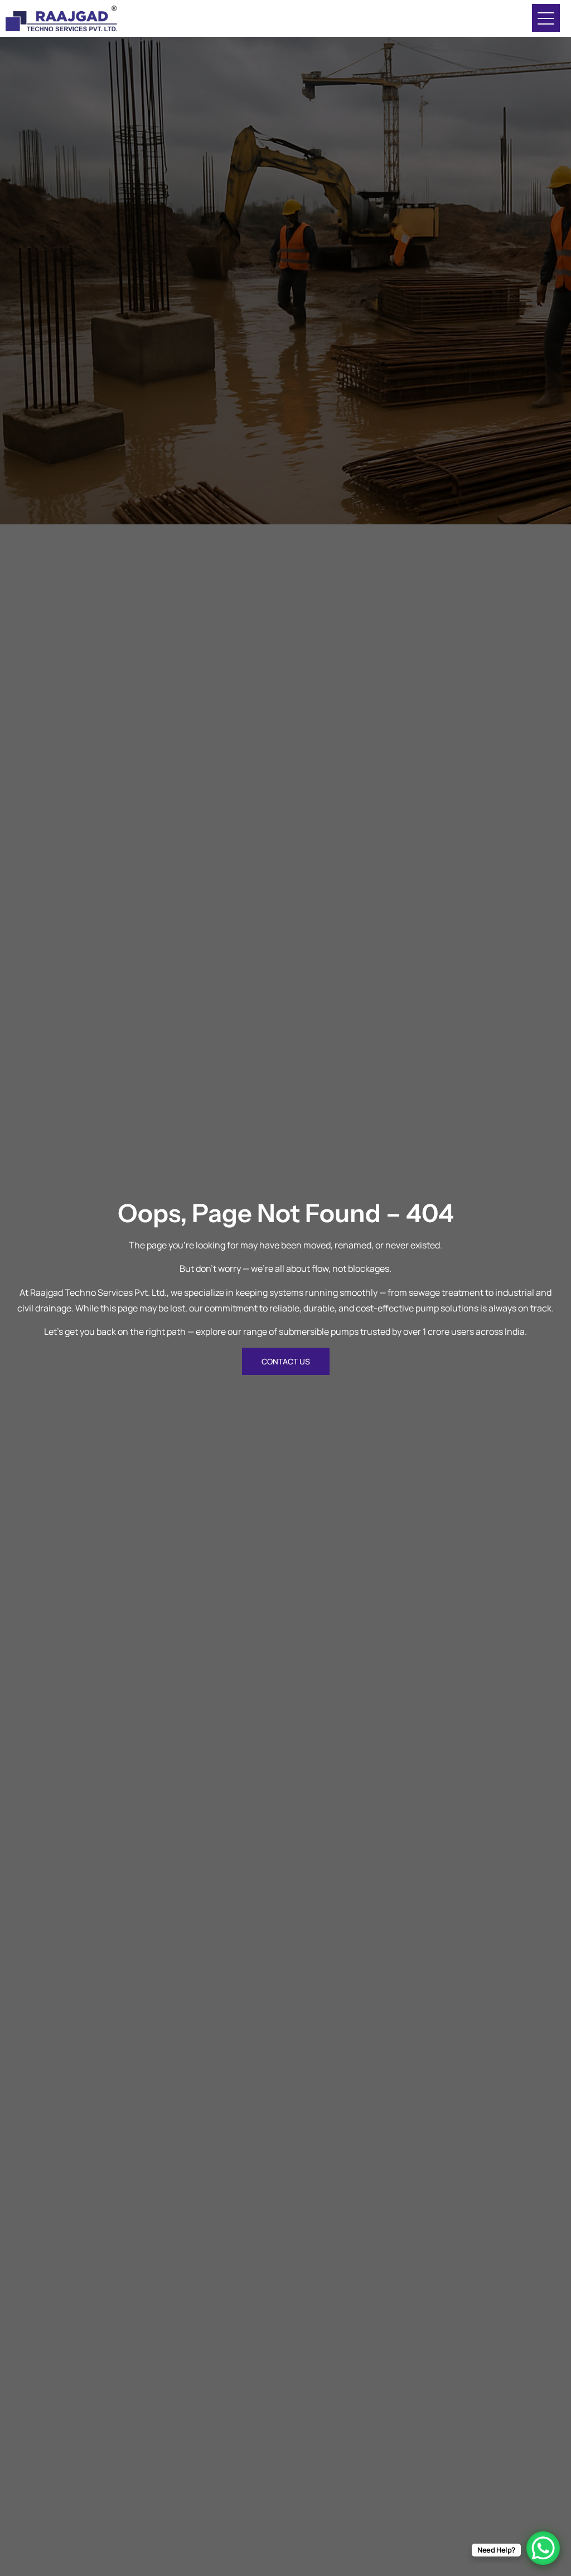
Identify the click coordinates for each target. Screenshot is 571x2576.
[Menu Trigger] (546, 18)
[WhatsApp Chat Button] (543, 2548)
